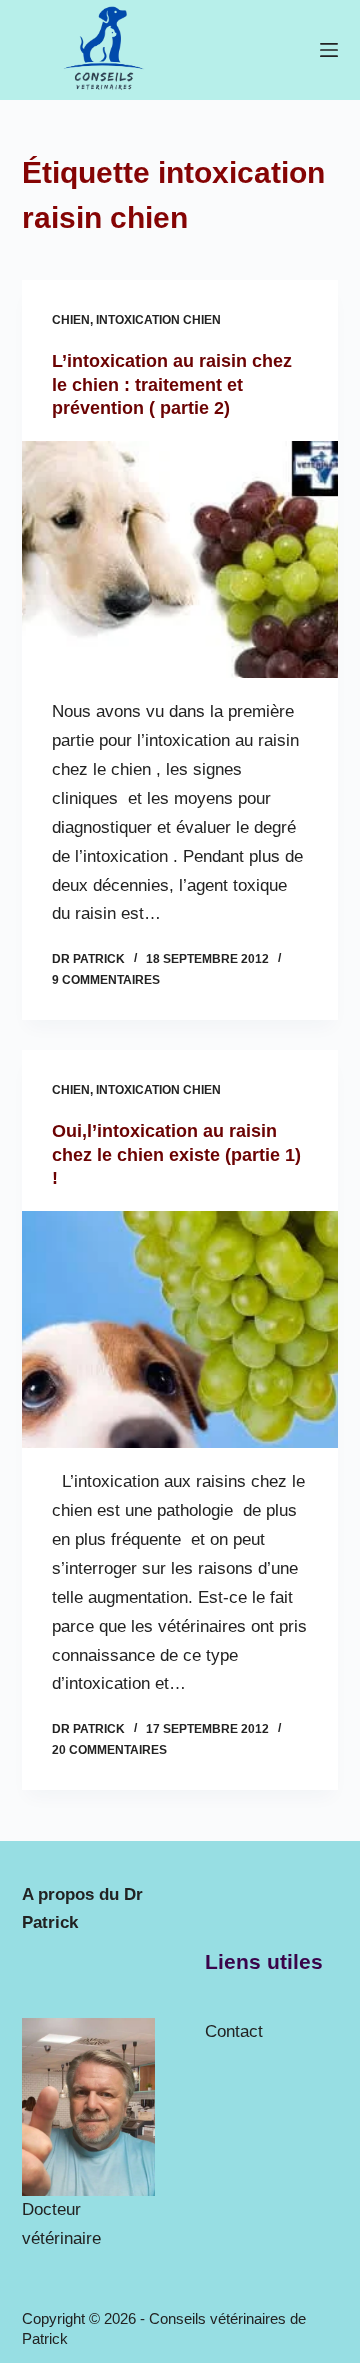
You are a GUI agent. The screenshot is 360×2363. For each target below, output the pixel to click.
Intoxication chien (158, 320)
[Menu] (329, 50)
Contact (234, 2031)
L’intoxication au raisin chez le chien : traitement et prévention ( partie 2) (172, 384)
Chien (71, 320)
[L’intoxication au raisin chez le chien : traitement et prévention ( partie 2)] (180, 560)
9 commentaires (106, 980)
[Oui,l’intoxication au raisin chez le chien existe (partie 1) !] (180, 1330)
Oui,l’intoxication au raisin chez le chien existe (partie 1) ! (176, 1154)
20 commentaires (109, 1750)
